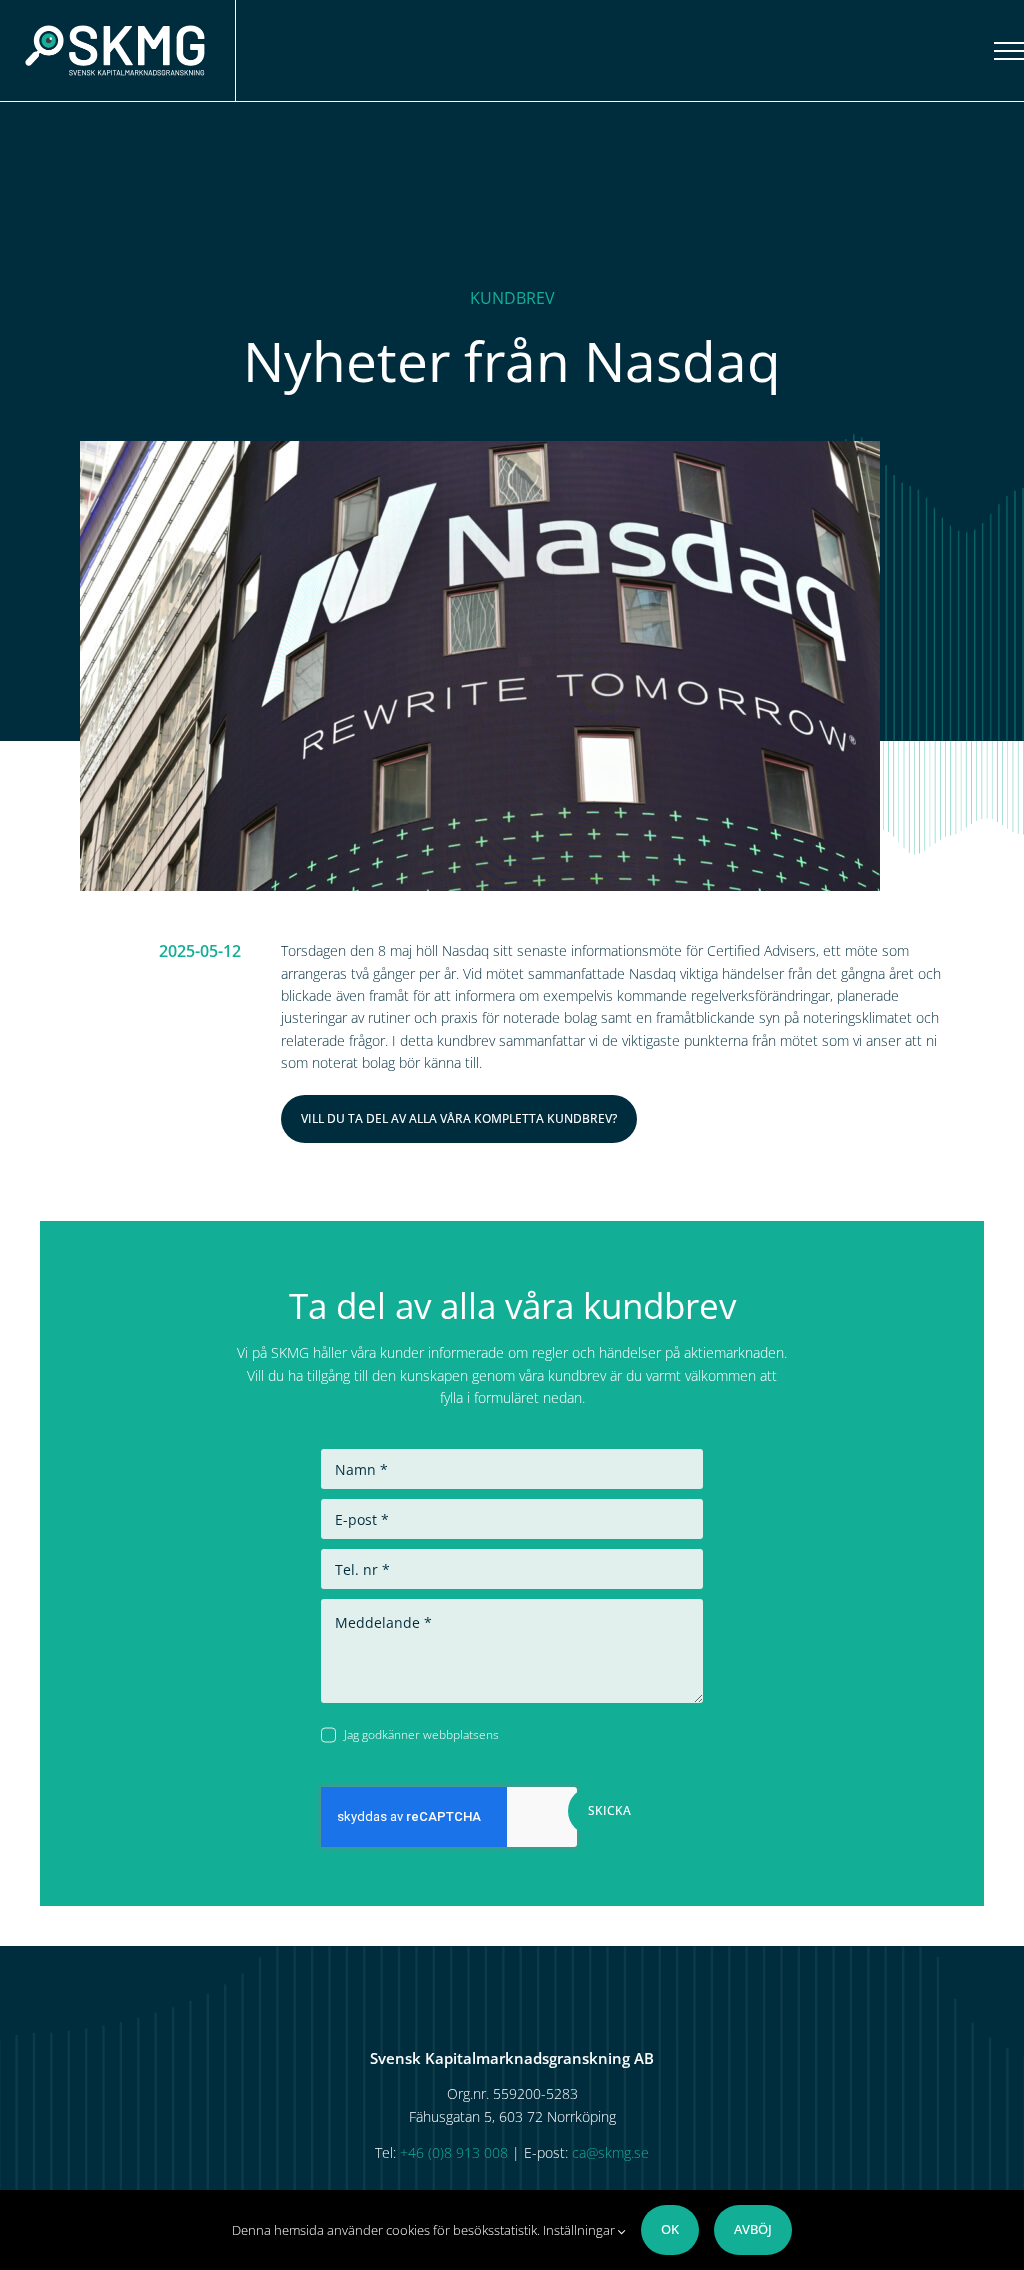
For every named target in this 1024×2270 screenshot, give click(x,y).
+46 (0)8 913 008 (454, 2152)
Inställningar (580, 2230)
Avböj (753, 2229)
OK (670, 2229)
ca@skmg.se (610, 2152)
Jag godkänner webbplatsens (467, 1734)
